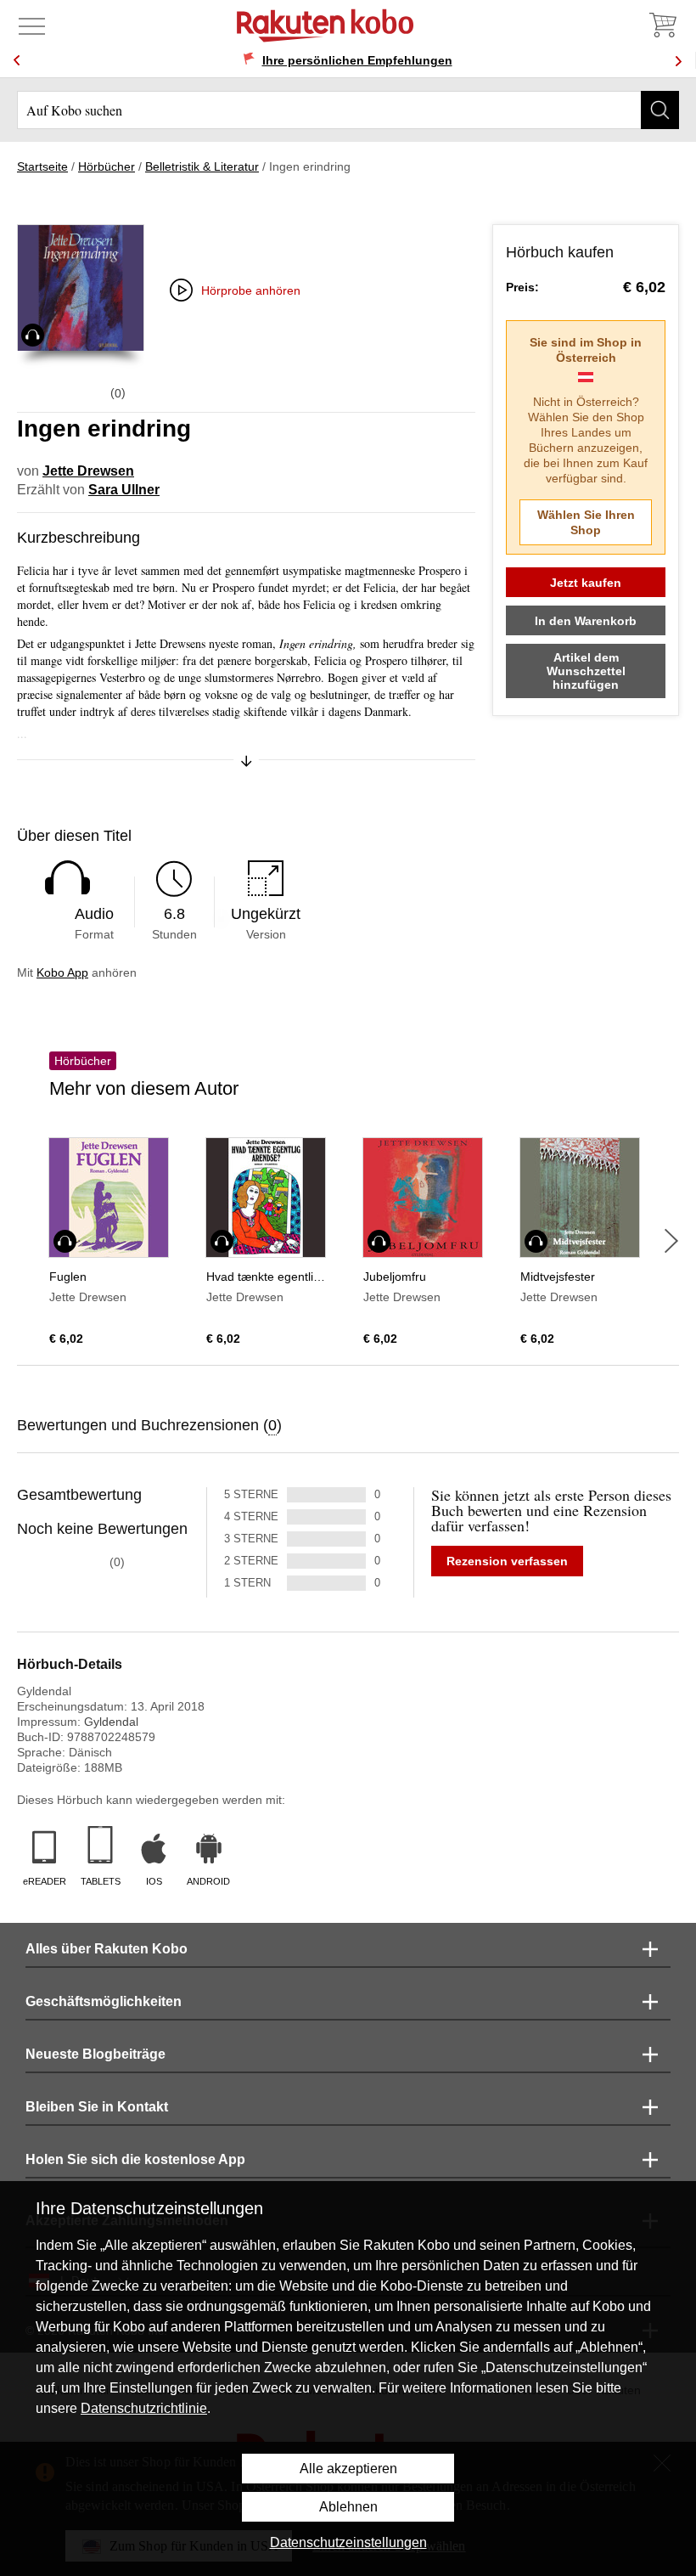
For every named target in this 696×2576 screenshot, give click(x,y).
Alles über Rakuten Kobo (107, 1949)
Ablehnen (348, 2507)
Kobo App (62, 972)
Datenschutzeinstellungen (348, 2542)
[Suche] (660, 110)
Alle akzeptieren (348, 2469)
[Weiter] (671, 1241)
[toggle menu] (32, 25)
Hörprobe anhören (251, 290)
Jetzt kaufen (586, 583)
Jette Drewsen (88, 471)
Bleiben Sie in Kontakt (97, 2107)
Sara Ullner (124, 490)
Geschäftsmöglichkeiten (104, 2001)
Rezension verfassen (507, 1561)
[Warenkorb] (662, 25)
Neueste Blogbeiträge (95, 2054)
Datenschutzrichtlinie (144, 2408)
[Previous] (17, 61)
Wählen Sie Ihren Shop (586, 522)
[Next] (678, 61)
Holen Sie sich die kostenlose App (135, 2159)
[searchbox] (348, 110)
